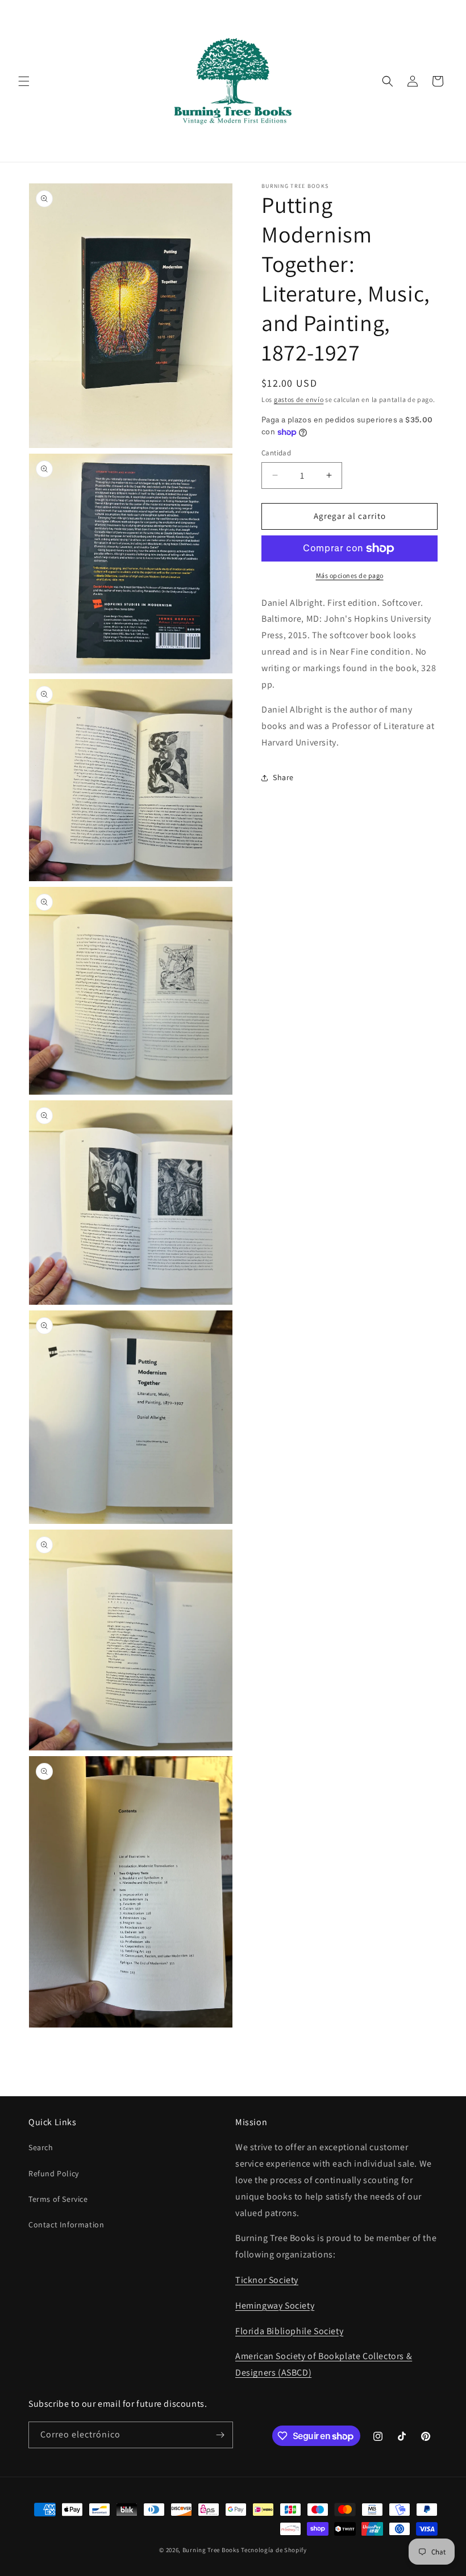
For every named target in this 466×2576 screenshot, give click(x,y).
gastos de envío (299, 399)
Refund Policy (54, 2173)
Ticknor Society (267, 2280)
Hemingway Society (275, 2305)
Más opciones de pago (350, 575)
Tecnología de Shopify (274, 2550)
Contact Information (66, 2225)
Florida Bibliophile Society (289, 2331)
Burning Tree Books (211, 2550)
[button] (24, 81)
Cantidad (276, 453)
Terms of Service (58, 2199)
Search (41, 2147)
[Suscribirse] (220, 2435)
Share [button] (283, 777)
